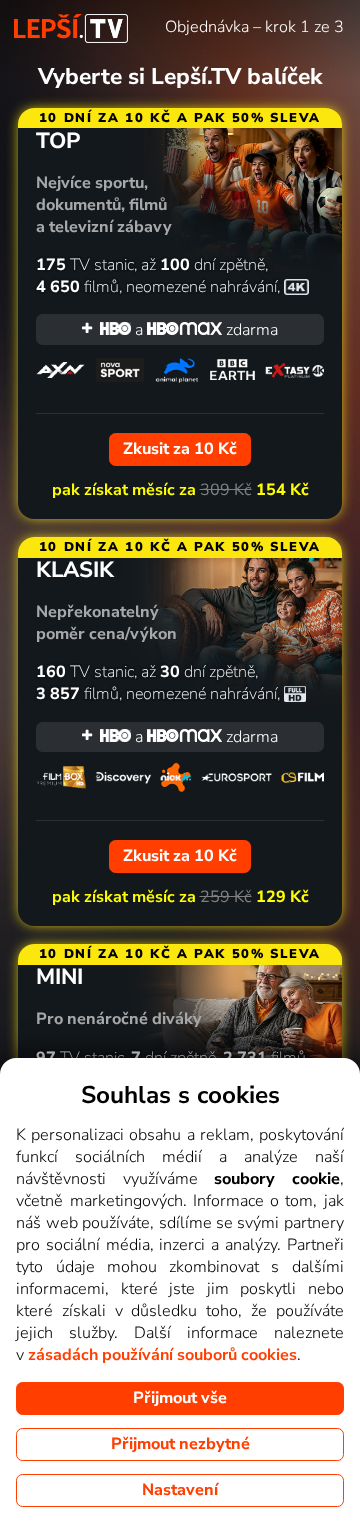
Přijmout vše (180, 1398)
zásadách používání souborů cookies (162, 1355)
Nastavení (180, 1490)
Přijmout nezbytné (180, 1444)
